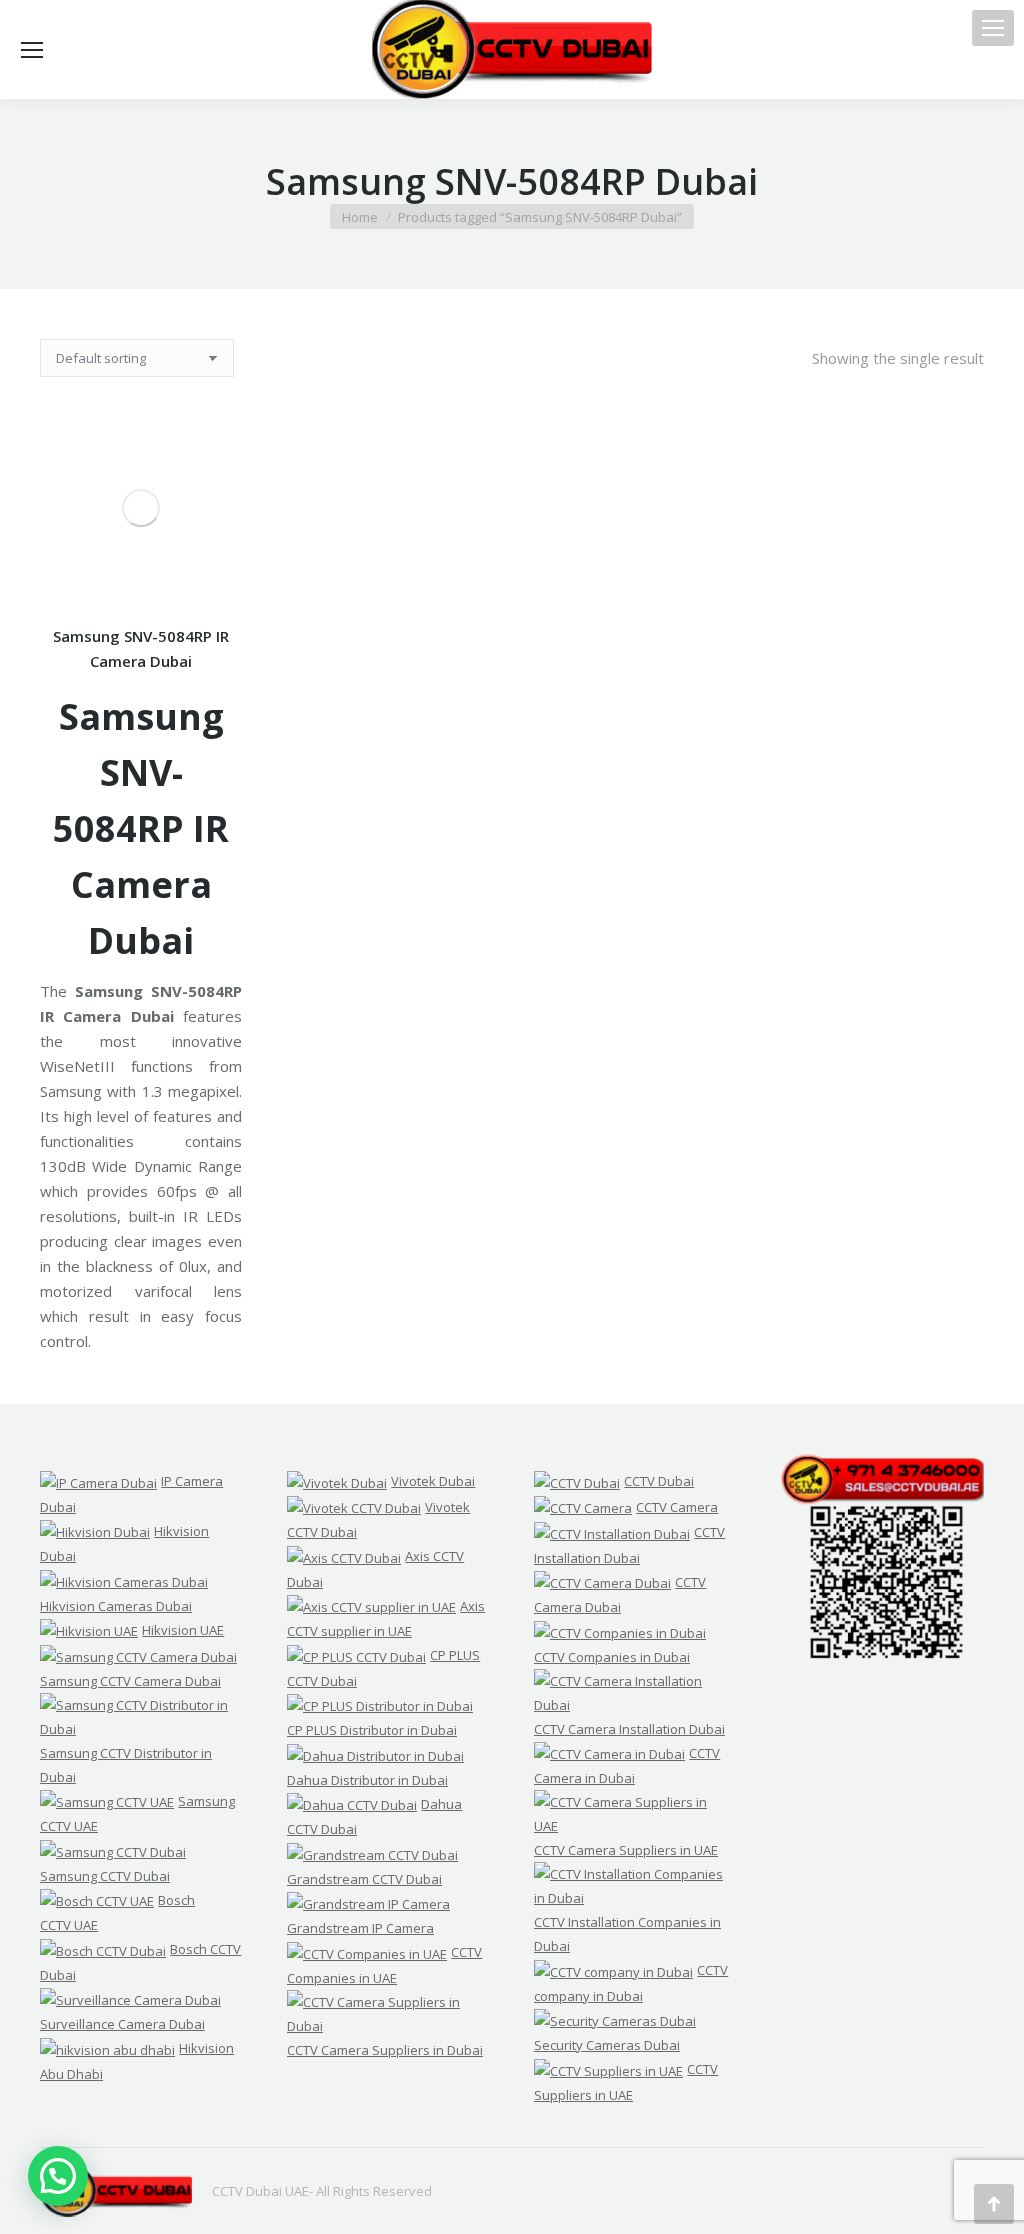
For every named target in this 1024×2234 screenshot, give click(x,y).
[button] (58, 2176)
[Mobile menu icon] (993, 28)
